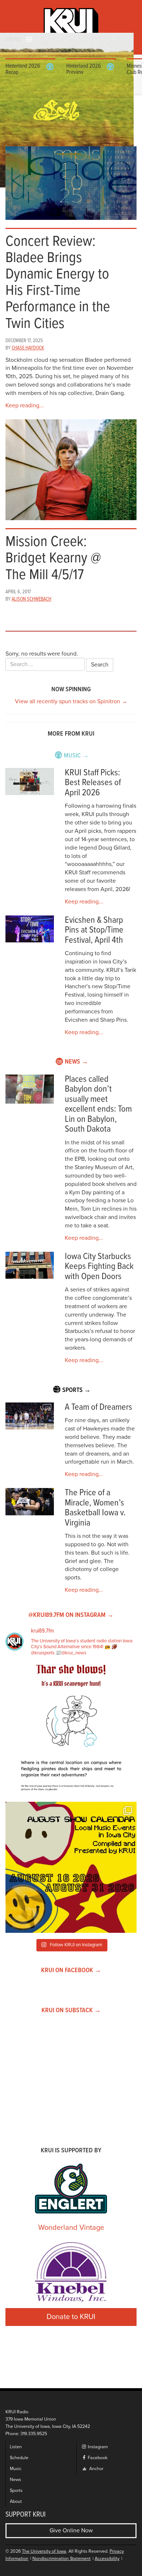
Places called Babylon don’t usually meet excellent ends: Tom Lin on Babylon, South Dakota (98, 1105)
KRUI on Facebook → (71, 1970)
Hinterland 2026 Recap (23, 69)
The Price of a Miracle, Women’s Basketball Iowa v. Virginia (95, 1508)
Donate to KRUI (71, 2317)
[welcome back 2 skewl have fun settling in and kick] (71, 1867)
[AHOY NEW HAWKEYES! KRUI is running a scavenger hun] (71, 1730)
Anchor (96, 2469)
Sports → (76, 1390)
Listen (16, 2447)
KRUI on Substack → (71, 2011)
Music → (76, 756)
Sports (16, 2491)
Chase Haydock (28, 348)
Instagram (97, 2447)
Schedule (19, 2458)
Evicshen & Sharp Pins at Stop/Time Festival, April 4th (94, 930)
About (16, 2502)
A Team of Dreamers (98, 1407)
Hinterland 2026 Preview (84, 69)
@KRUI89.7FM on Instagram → (71, 1615)
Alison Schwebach (31, 599)
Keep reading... (25, 405)
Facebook (97, 2458)
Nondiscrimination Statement (62, 2559)
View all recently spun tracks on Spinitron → (71, 701)
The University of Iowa (44, 2551)
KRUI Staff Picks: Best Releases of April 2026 (93, 783)
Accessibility (107, 2559)
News (15, 2480)
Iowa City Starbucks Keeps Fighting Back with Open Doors (99, 1267)
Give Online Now (71, 2531)
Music (16, 2469)
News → (76, 1062)
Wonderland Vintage (71, 2228)
